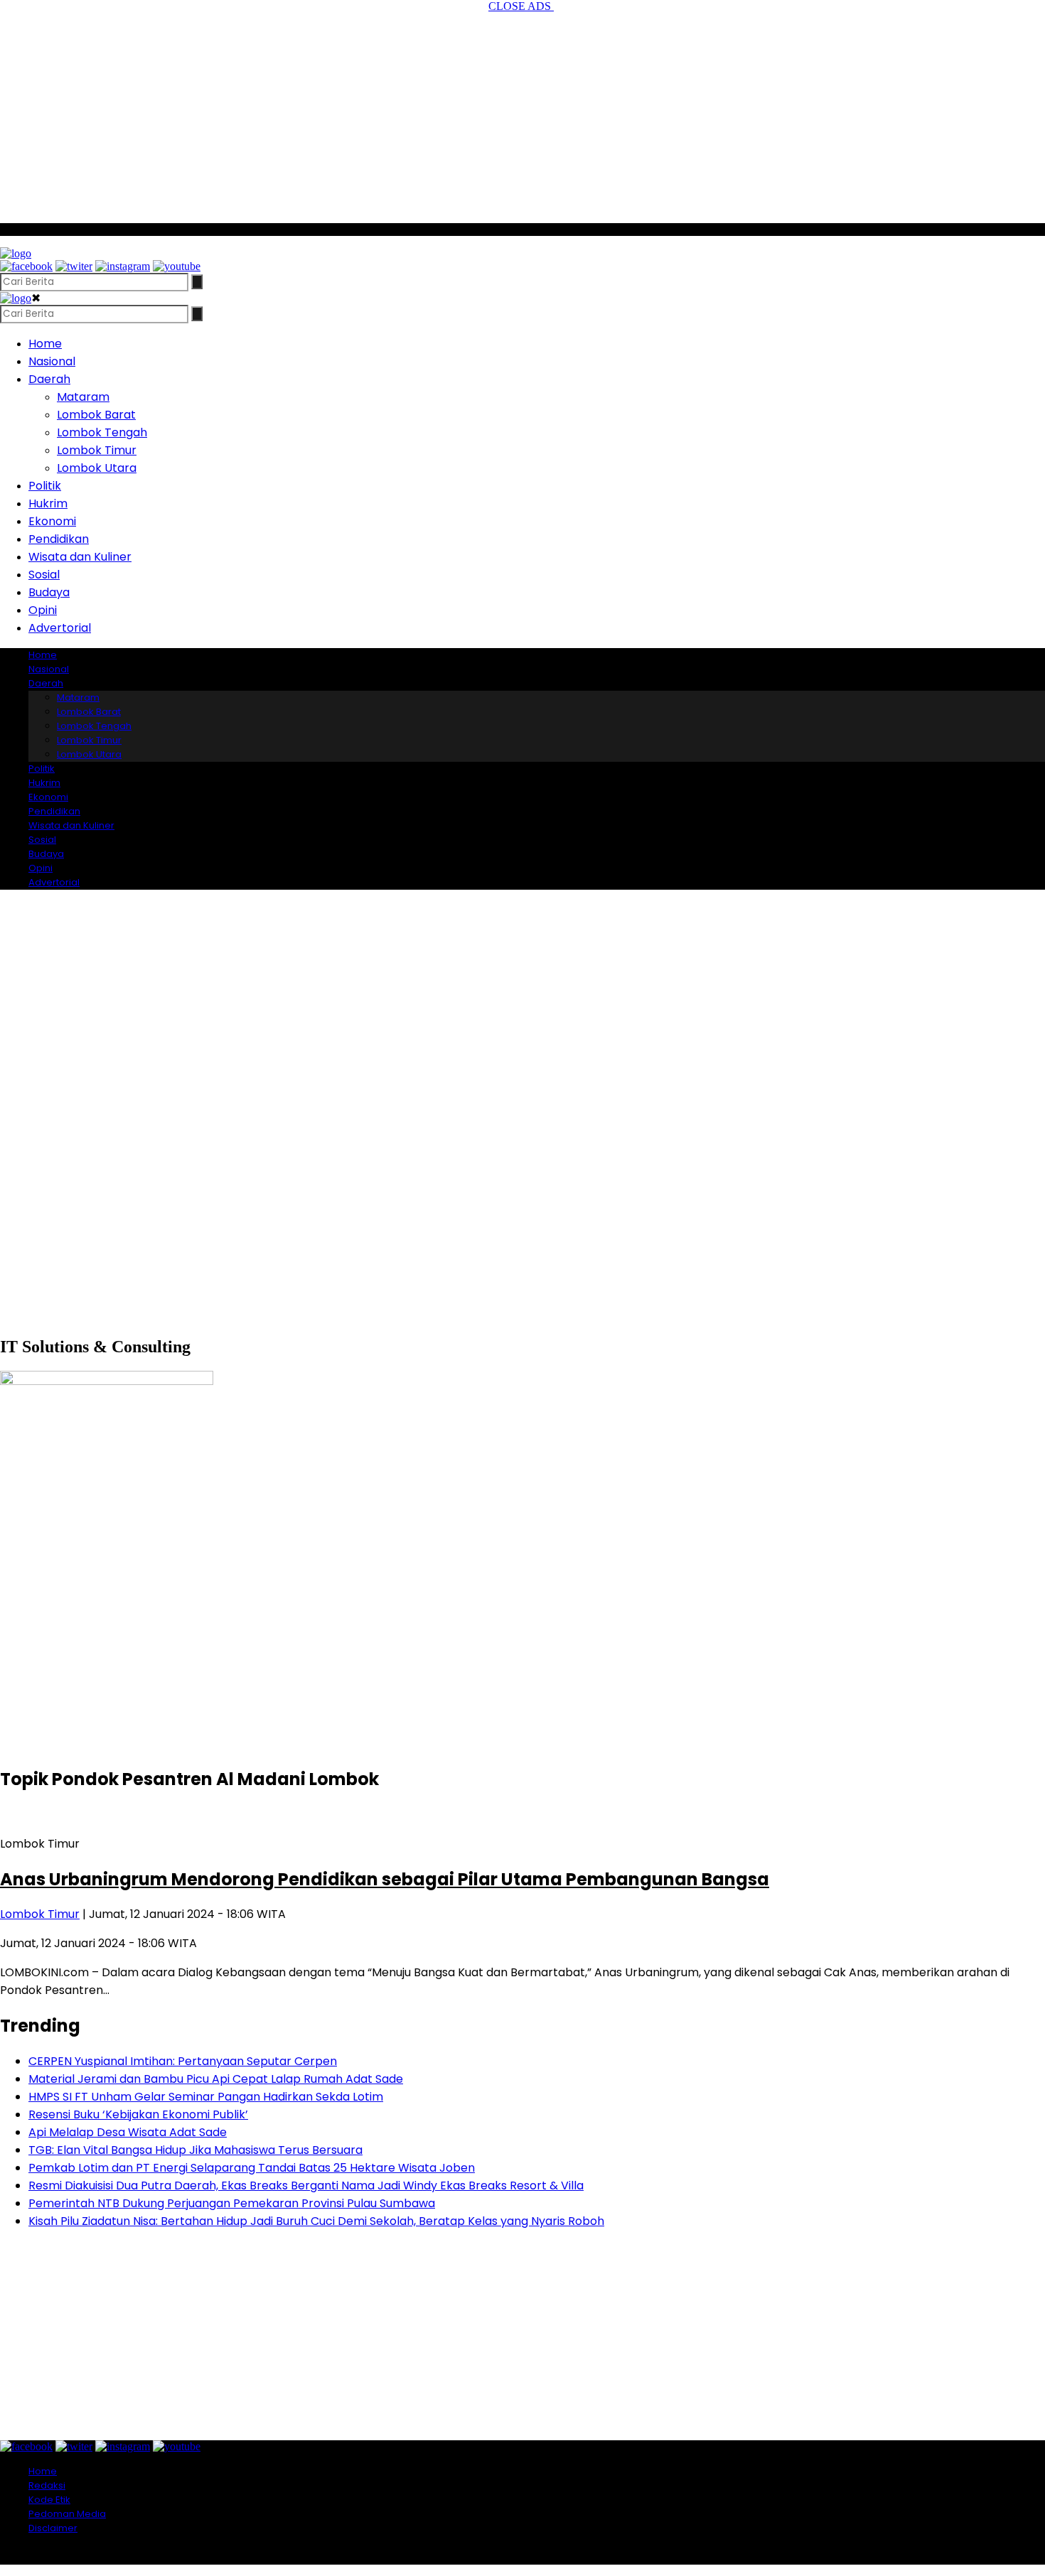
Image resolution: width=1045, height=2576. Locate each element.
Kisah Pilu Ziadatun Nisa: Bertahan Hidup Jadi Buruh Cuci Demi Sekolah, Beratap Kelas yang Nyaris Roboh (316, 2221)
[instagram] (123, 266)
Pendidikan (59, 539)
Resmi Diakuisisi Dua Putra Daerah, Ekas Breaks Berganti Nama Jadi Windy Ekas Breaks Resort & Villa (306, 2186)
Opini (43, 610)
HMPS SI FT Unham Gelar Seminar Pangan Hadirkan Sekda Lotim (206, 2097)
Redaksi (47, 2485)
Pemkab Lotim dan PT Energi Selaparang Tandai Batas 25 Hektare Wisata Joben (252, 2168)
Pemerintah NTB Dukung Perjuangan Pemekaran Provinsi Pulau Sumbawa (232, 2203)
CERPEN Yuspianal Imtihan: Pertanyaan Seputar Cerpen (183, 2061)
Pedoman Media (67, 2514)
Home (45, 344)
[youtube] (177, 266)
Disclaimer (53, 2528)
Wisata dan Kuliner (80, 557)
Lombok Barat (96, 415)
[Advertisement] (522, 112)
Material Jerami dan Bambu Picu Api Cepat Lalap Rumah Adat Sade (216, 2079)
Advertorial (60, 628)
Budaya (49, 592)
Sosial (44, 575)
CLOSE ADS (521, 6)
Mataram (83, 397)
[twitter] (74, 266)
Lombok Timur (97, 450)
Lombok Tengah (102, 432)
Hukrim (48, 503)
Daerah (49, 379)
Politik (45, 486)
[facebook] (26, 266)
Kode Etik (49, 2500)
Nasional (52, 361)
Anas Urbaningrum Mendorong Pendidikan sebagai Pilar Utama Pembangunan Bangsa (385, 1879)
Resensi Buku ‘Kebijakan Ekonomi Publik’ (138, 2114)
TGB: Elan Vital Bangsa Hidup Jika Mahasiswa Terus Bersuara (195, 2150)
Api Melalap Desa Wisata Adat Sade (128, 2132)
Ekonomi (52, 521)
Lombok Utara (97, 468)
